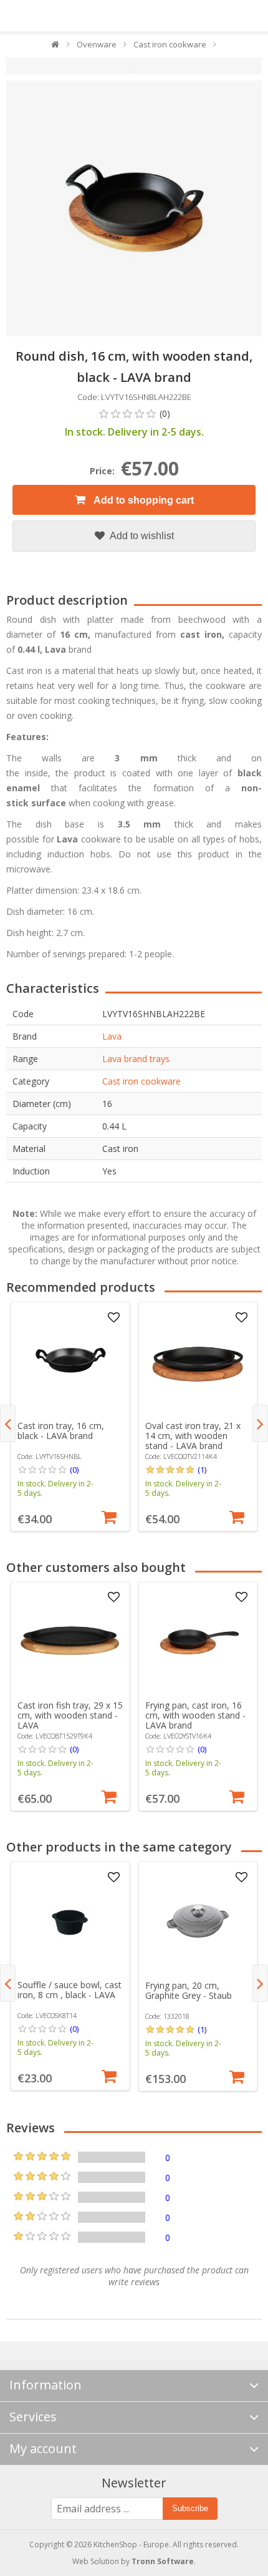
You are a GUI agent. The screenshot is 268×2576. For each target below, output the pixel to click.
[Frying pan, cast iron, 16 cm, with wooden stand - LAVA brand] (198, 1641)
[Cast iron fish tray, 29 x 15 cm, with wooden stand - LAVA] (70, 1641)
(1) (202, 1470)
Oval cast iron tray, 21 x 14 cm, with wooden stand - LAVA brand (193, 1436)
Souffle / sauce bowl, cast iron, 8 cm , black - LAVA (69, 1990)
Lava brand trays (136, 1059)
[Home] (56, 47)
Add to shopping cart (143, 500)
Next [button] (260, 1423)
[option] (70, 1417)
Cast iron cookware (141, 1081)
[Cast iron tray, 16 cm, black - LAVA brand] (70, 1362)
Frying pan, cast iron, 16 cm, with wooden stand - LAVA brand (195, 1715)
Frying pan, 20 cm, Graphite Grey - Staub (189, 1990)
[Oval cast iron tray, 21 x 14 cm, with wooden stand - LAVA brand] (198, 1362)
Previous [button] (8, 1423)
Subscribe (190, 2508)
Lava (112, 1036)
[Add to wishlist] (113, 1318)
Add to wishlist (141, 536)
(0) (74, 1470)
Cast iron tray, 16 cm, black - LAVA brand (61, 1431)
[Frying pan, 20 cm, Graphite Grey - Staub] (198, 1921)
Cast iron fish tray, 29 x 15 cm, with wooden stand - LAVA (70, 1715)
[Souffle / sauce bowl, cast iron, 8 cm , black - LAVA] (70, 1921)
